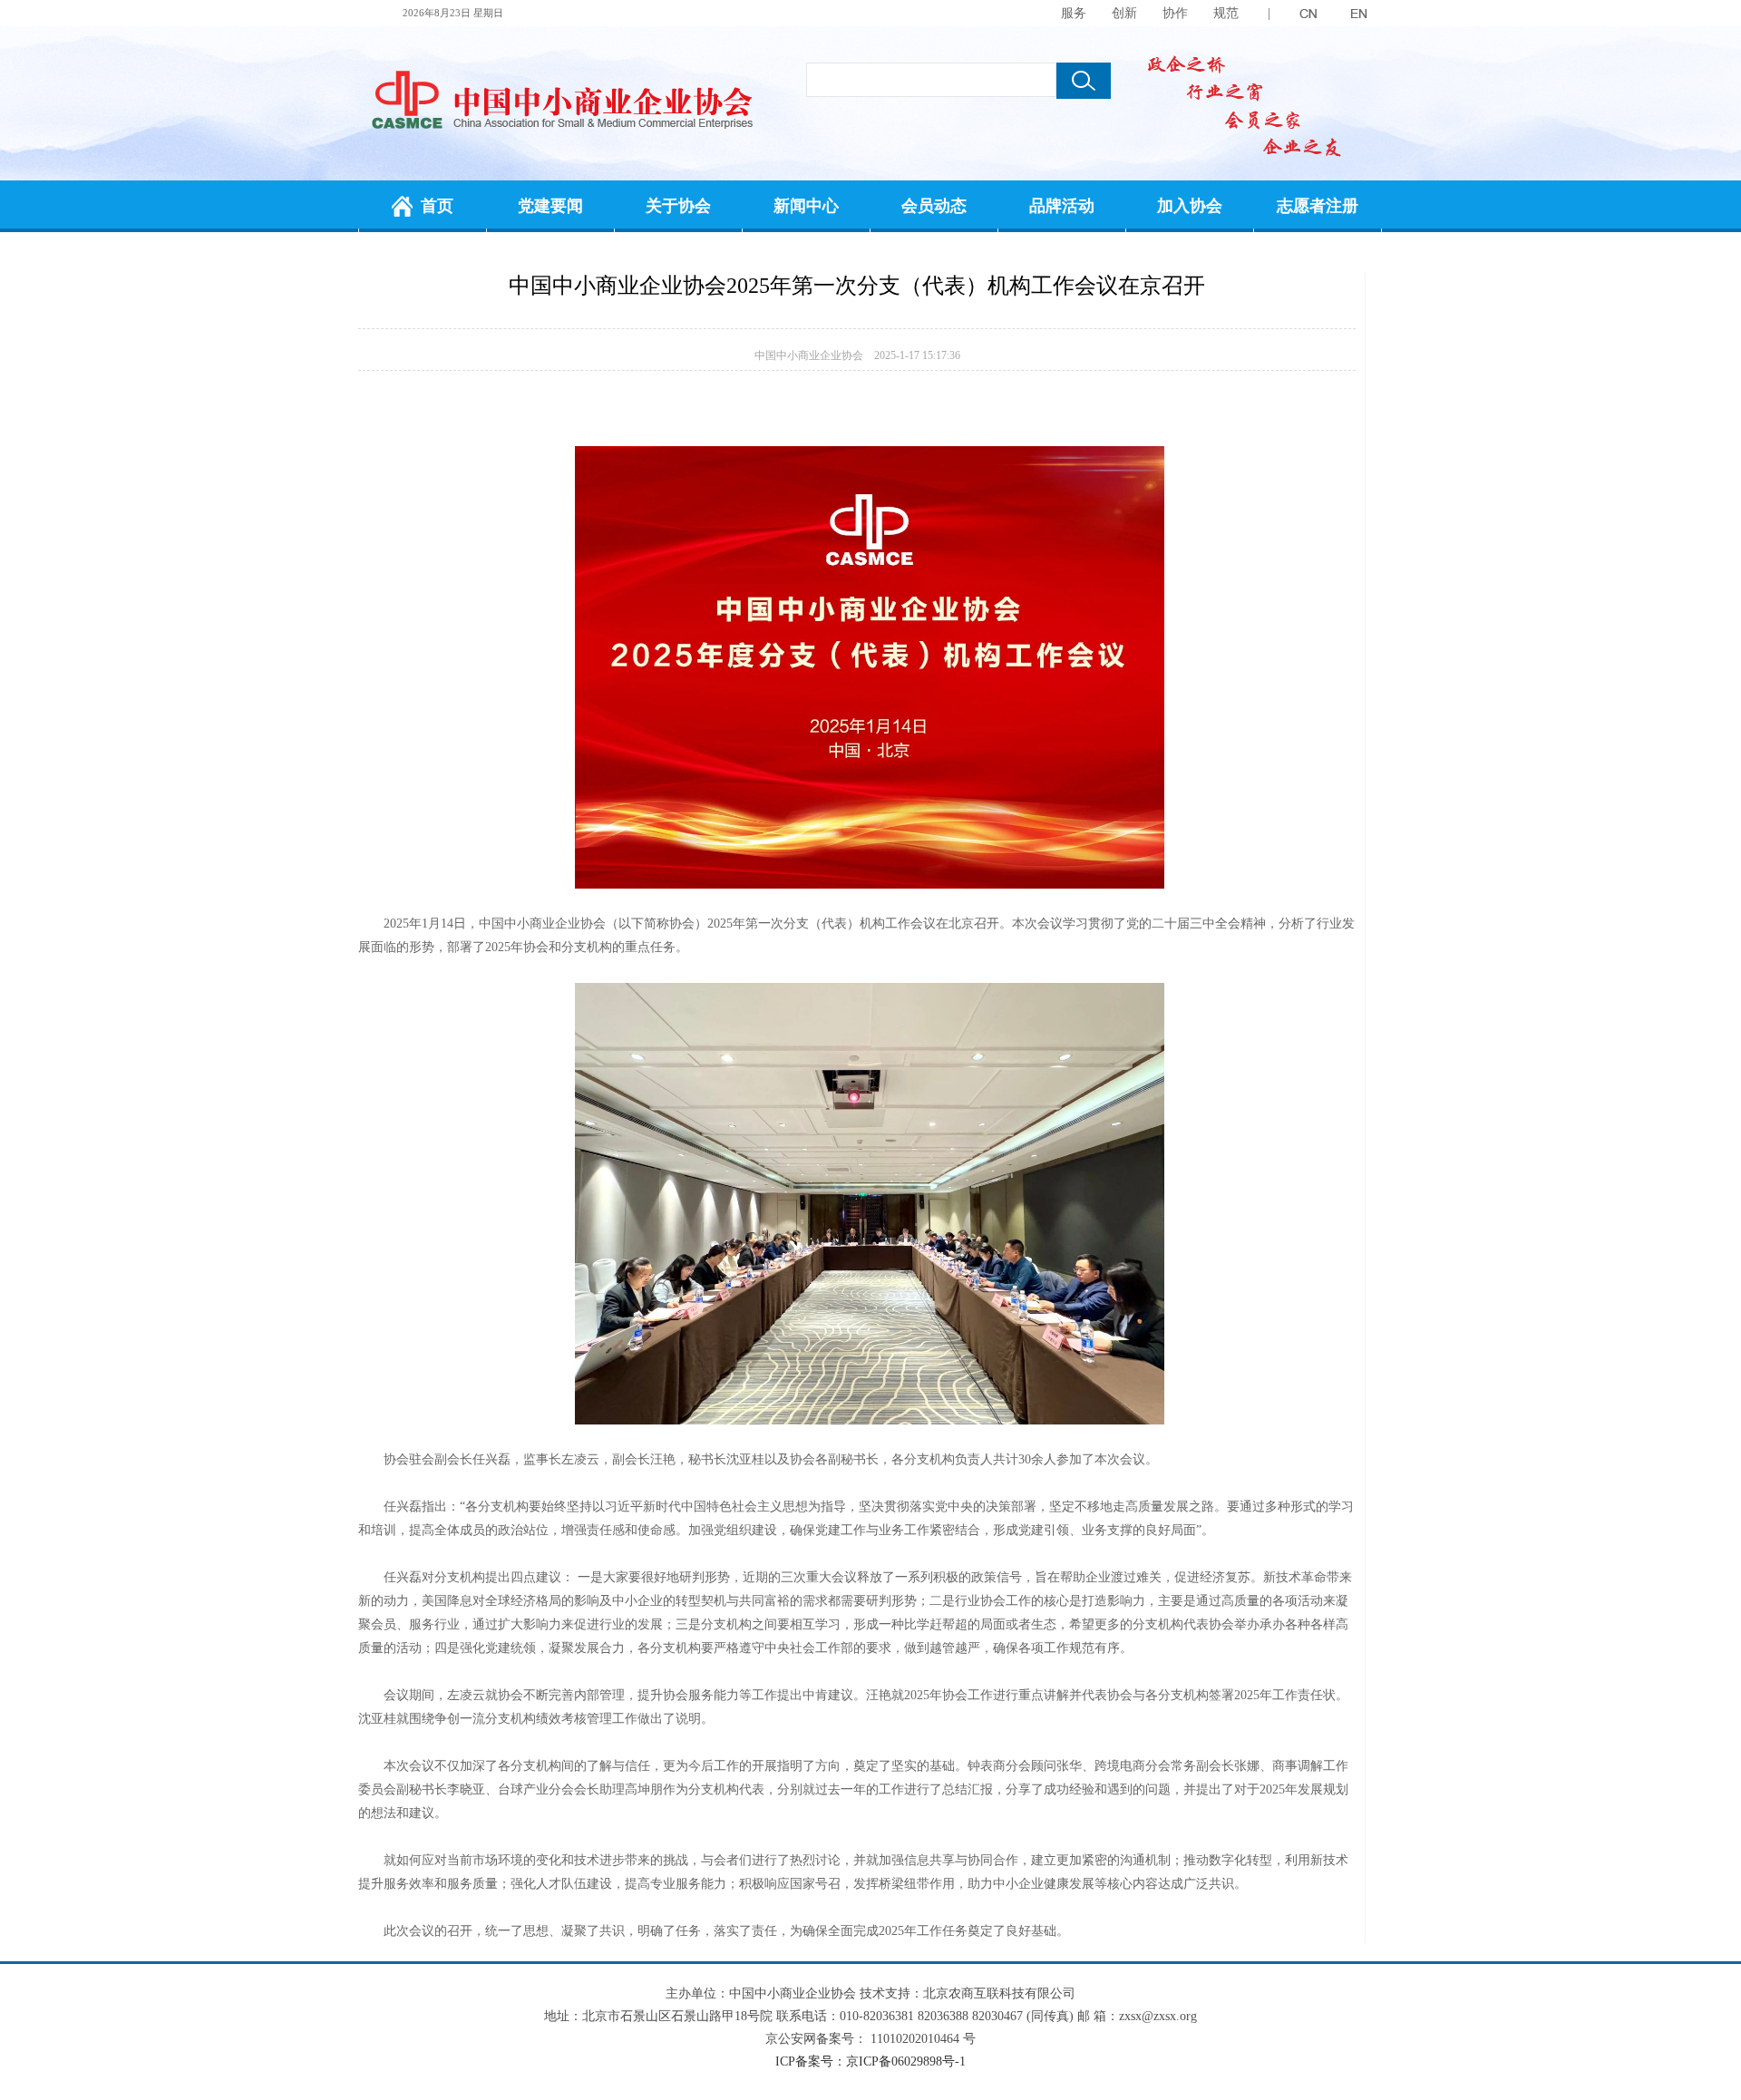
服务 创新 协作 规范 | (1166, 13)
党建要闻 (550, 206)
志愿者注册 (1318, 206)
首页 (437, 206)
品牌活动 (1062, 206)
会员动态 (934, 206)
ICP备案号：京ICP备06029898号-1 (870, 2061)
